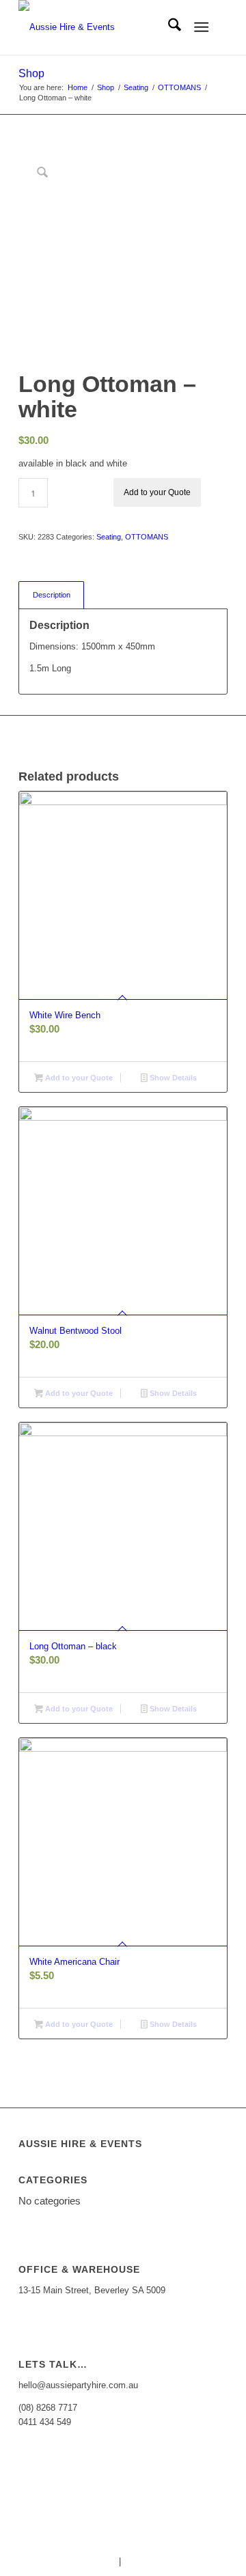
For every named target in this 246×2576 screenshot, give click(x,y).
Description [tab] (52, 595)
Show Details (172, 1078)
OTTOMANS (147, 537)
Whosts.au (95, 2561)
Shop (31, 73)
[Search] (168, 27)
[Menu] (201, 27)
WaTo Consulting (213, 2561)
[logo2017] (102, 27)
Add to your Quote (157, 492)
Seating (109, 537)
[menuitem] (168, 27)
